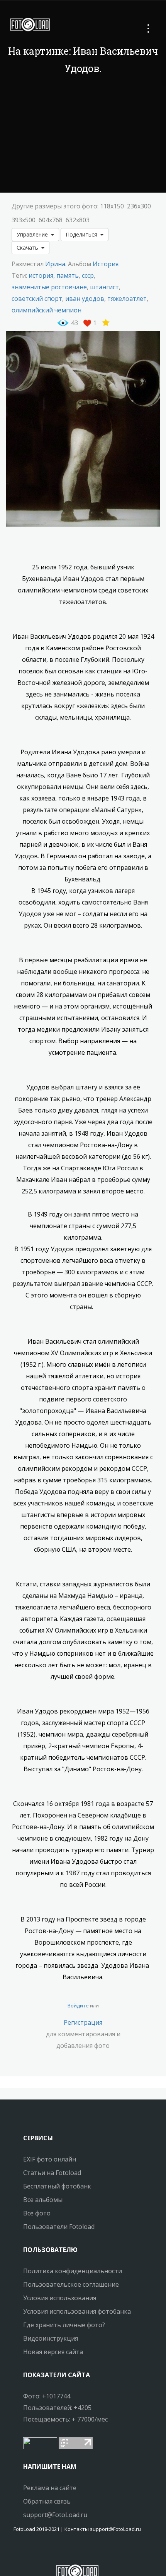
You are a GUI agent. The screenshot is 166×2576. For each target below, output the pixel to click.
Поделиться (83, 234)
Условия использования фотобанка (77, 2311)
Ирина (55, 264)
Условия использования (60, 2298)
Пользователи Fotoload (59, 2227)
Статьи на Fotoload (52, 2173)
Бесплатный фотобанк (57, 2186)
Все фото (37, 2213)
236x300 (139, 206)
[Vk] (84, 2551)
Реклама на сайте (50, 2488)
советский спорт (37, 299)
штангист (104, 287)
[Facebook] (70, 2551)
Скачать (29, 248)
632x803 (78, 220)
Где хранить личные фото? (64, 2325)
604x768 (51, 220)
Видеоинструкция (51, 2338)
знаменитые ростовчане (49, 287)
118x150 (112, 206)
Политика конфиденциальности (73, 2271)
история (41, 275)
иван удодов (85, 299)
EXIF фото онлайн (50, 2159)
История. (106, 264)
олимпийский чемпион (47, 310)
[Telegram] (77, 2551)
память (68, 275)
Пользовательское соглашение (71, 2284)
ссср (88, 275)
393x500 (24, 220)
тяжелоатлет (127, 299)
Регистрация (83, 2022)
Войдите (78, 2005)
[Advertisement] (83, 135)
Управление (34, 234)
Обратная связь (47, 2501)
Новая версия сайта (53, 2352)
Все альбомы (43, 2200)
